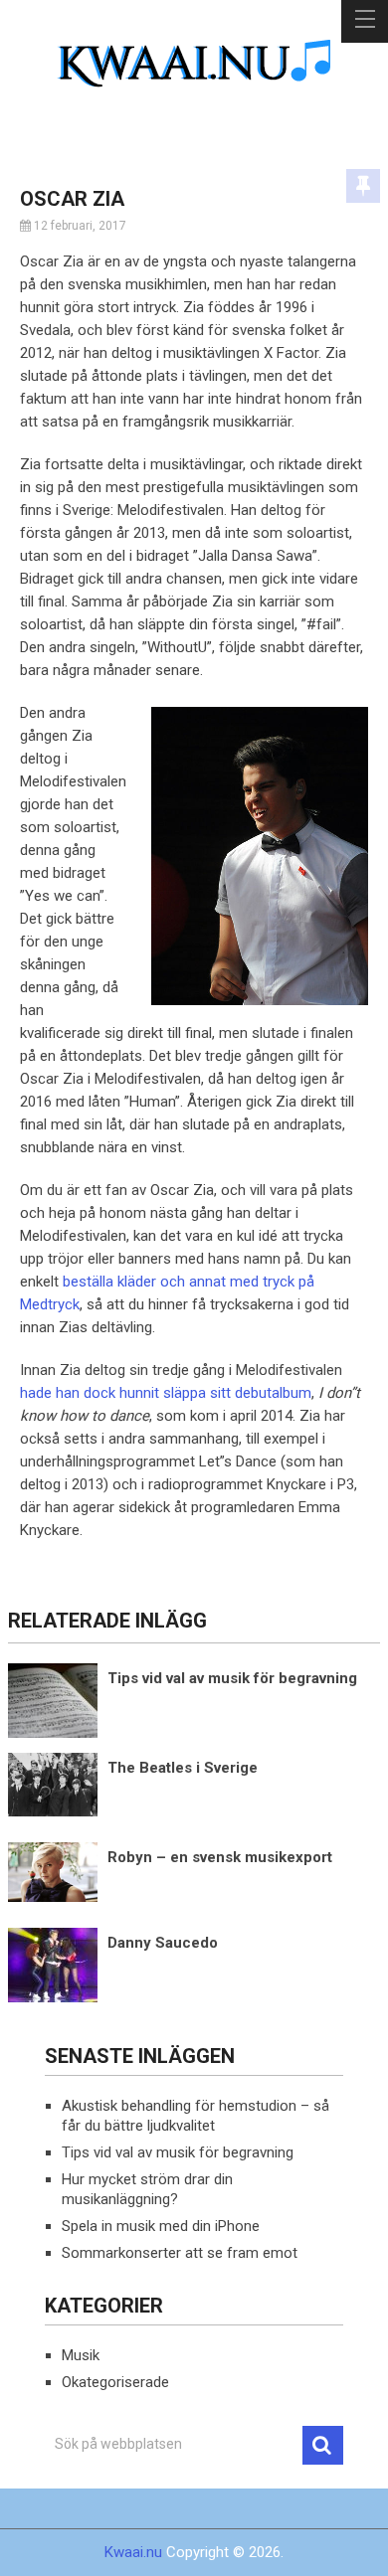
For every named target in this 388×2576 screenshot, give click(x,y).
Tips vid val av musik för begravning (178, 2152)
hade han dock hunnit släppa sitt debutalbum (166, 1393)
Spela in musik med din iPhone (161, 2226)
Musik (81, 2355)
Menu (365, 21)
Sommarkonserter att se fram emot (180, 2253)
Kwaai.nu (133, 2552)
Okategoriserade (115, 2382)
